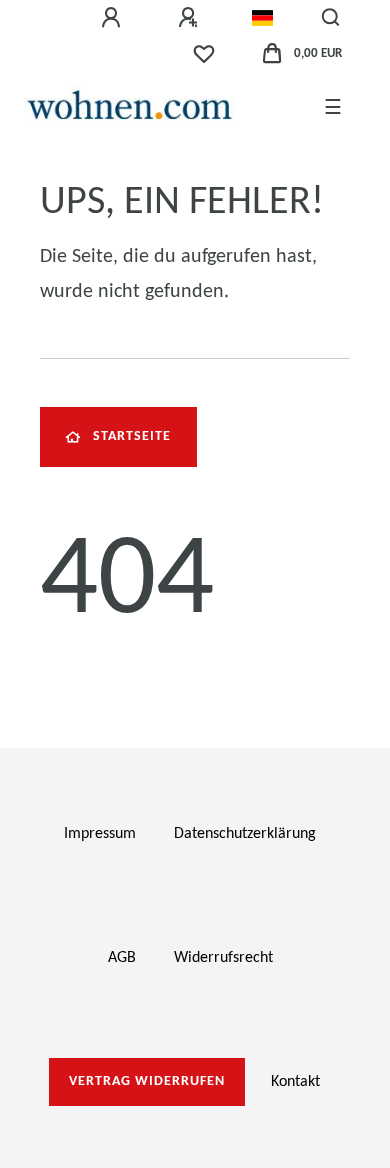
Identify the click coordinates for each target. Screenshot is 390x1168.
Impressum (100, 834)
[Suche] (331, 18)
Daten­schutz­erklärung (245, 834)
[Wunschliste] (204, 54)
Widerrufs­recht (223, 958)
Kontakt (295, 1082)
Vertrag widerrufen (147, 1081)
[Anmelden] (114, 18)
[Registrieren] (191, 18)
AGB (122, 958)
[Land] (262, 18)
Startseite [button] (132, 436)
